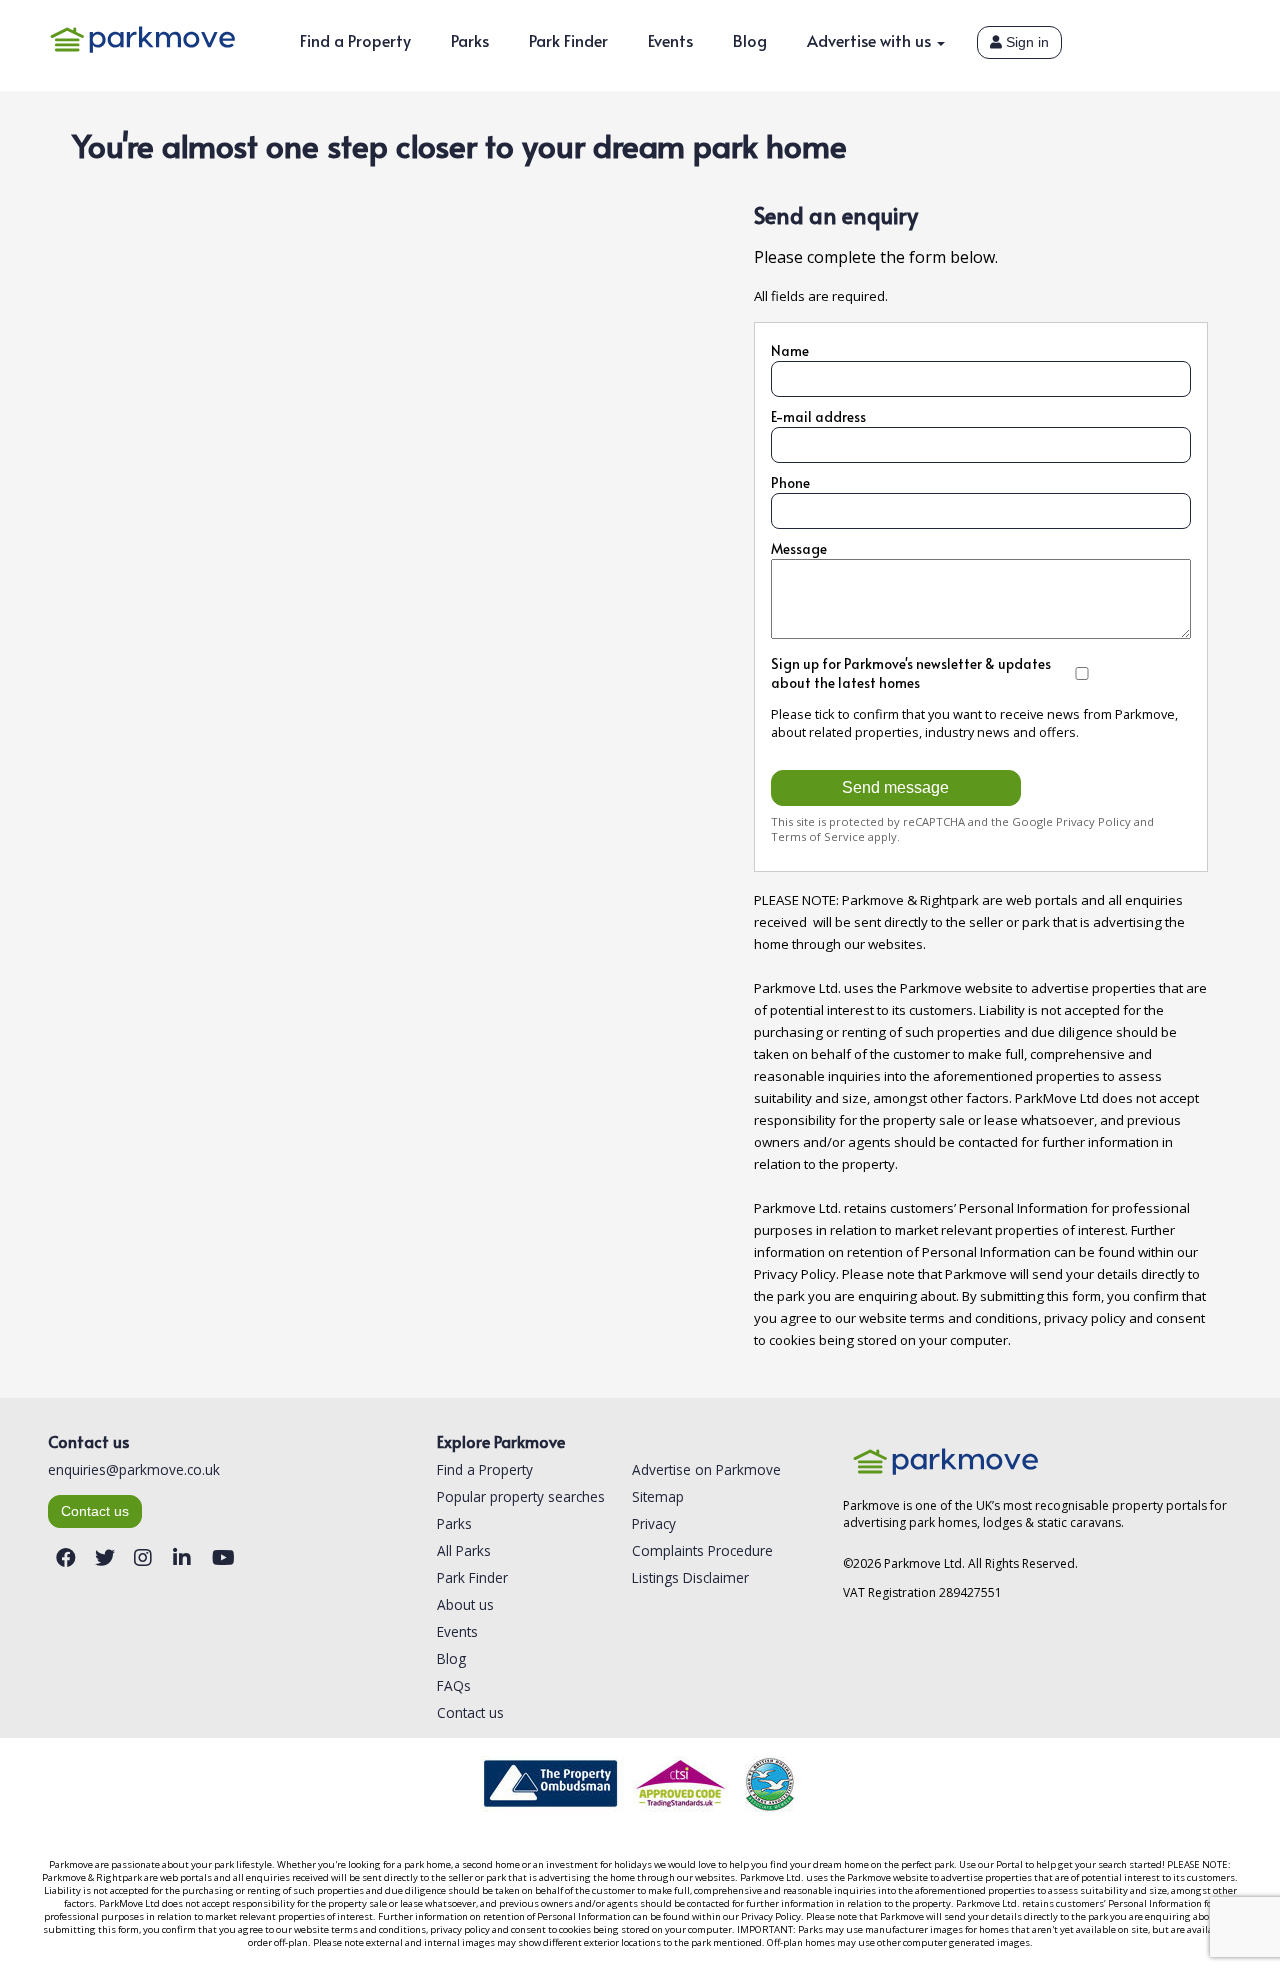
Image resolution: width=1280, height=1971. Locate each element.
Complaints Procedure (702, 1550)
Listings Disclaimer (690, 1577)
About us (465, 1604)
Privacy (654, 1523)
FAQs (454, 1685)
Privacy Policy (1093, 821)
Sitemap (658, 1496)
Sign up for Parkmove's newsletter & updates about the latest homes (911, 673)
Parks (470, 40)
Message (799, 548)
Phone (790, 482)
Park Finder (568, 40)
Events (670, 40)
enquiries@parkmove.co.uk (134, 1469)
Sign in (1025, 42)
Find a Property (355, 40)
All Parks (464, 1550)
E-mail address (818, 416)
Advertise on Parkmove (706, 1469)
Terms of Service (818, 836)
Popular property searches (521, 1496)
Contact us (95, 1511)
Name (790, 350)
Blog (750, 40)
